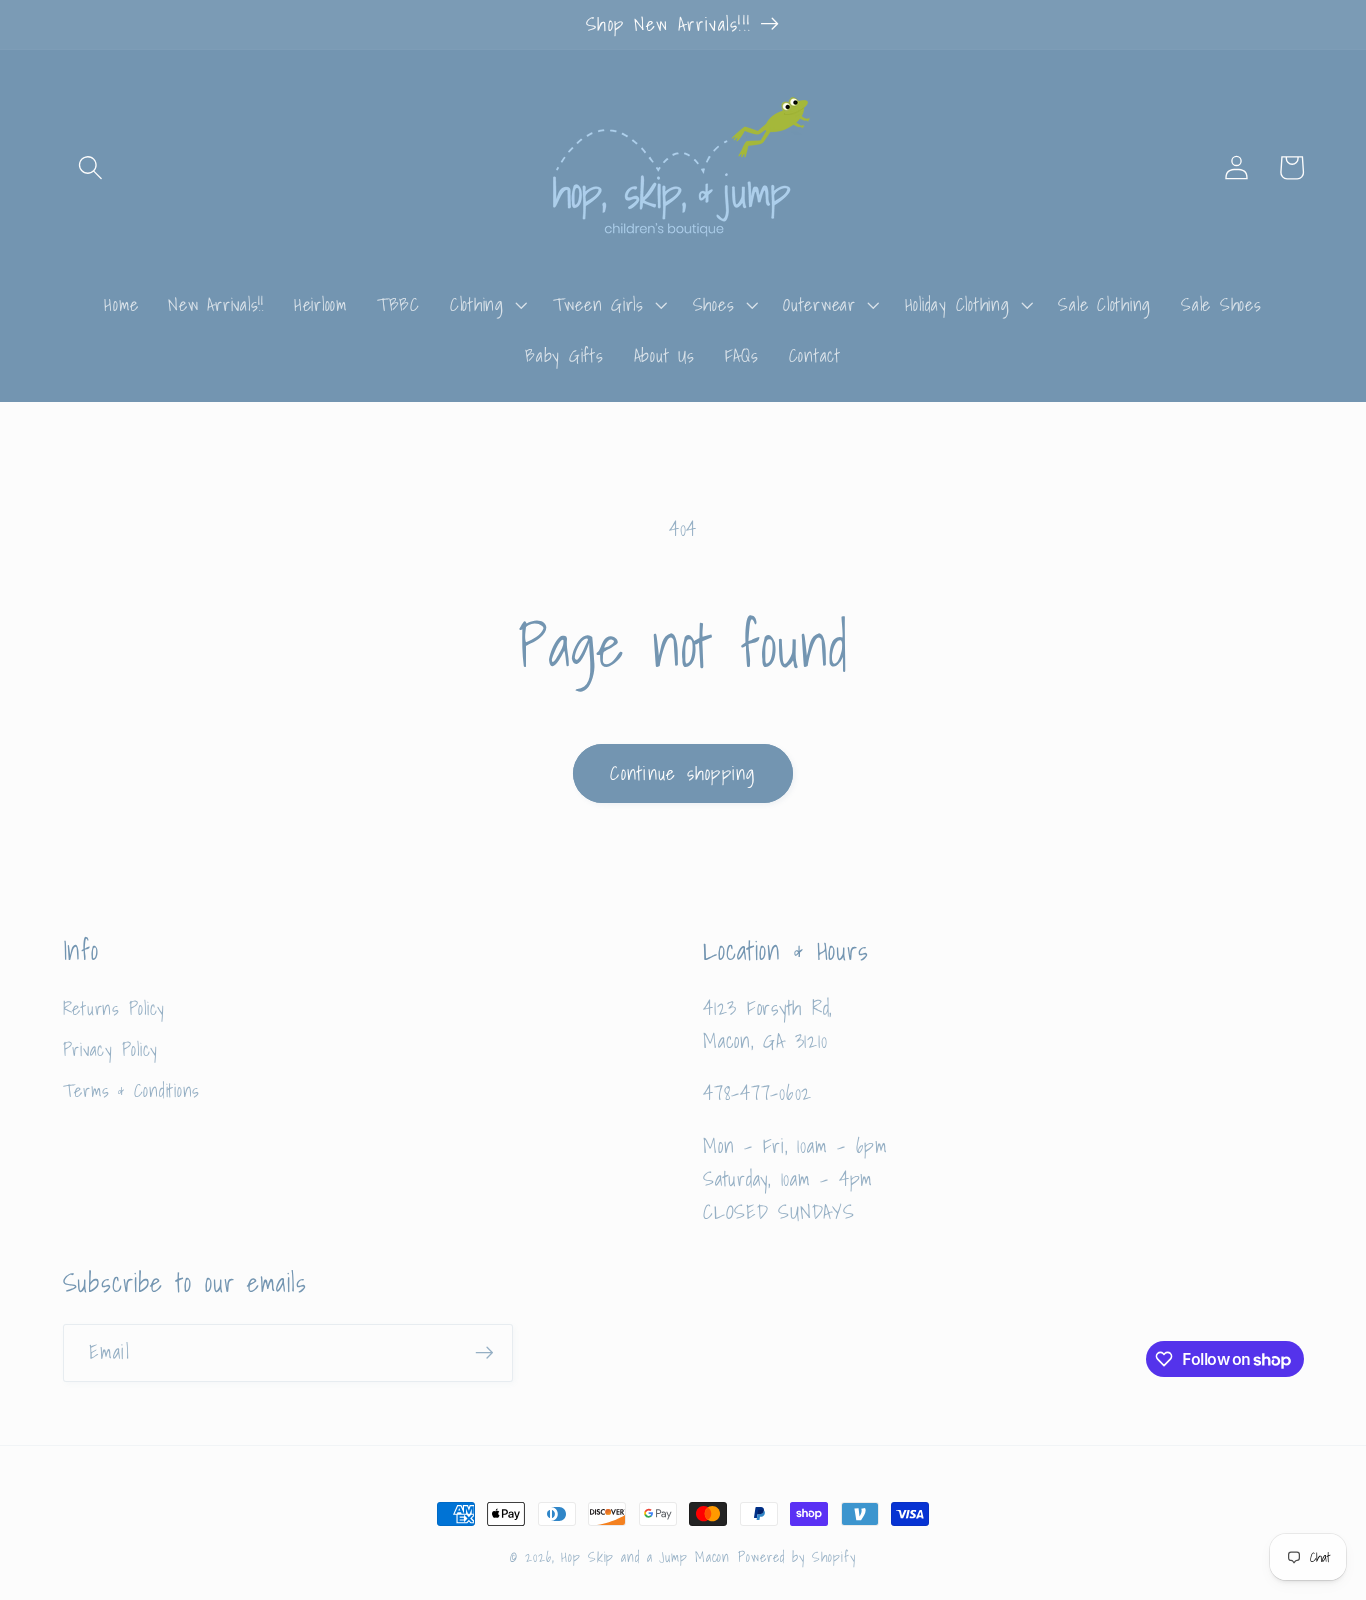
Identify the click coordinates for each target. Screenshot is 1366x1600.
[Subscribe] (484, 1353)
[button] (90, 167)
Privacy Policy (111, 1049)
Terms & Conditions (132, 1090)
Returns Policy (114, 1009)
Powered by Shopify (797, 1557)
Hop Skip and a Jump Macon (645, 1557)
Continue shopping (682, 773)
